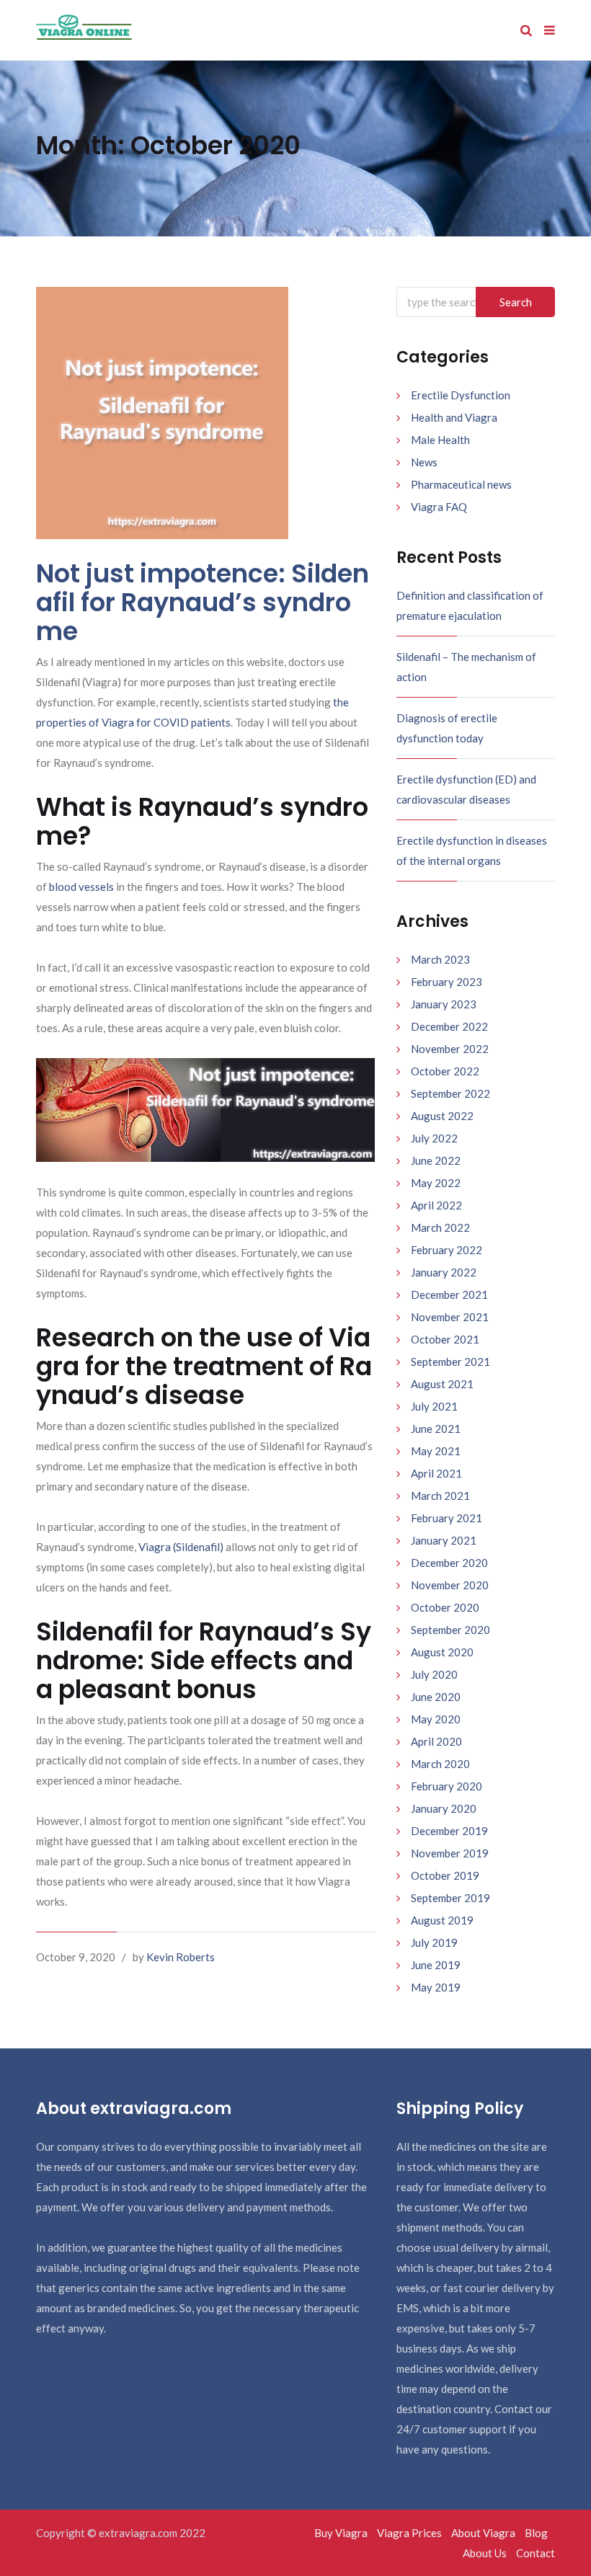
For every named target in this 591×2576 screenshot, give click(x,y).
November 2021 (450, 1317)
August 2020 (442, 1652)
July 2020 (434, 1674)
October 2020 (445, 1607)
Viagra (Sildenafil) (181, 1547)
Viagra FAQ (439, 507)
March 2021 (440, 1496)
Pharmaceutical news (461, 484)
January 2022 (444, 1272)
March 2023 (440, 959)
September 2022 (450, 1093)
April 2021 (436, 1473)
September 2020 (450, 1630)
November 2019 (450, 1853)
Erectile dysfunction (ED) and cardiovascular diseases (466, 789)
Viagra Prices (409, 2533)
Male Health (440, 440)
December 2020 (449, 1563)
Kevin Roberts (181, 1957)
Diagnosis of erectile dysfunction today (447, 728)
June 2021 (436, 1429)
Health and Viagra (454, 417)
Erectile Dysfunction (461, 395)
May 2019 (436, 1987)
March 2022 (440, 1227)
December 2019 (449, 1831)
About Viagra (483, 2533)
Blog (536, 2533)
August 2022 (442, 1116)
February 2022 (446, 1250)
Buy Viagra (341, 2533)
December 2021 (449, 1294)
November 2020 (450, 1585)
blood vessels (81, 887)
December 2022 (449, 1026)
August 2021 (442, 1384)
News (424, 462)
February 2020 (446, 1786)
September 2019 (450, 1898)
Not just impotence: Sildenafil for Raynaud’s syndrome (203, 602)
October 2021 (445, 1339)
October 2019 (445, 1875)
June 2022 (436, 1160)
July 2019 (434, 1942)
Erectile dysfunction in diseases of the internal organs (472, 850)
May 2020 (436, 1719)
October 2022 (445, 1071)
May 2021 (436, 1451)
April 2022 (436, 1205)
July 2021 (434, 1406)
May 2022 (436, 1183)
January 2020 (444, 1808)
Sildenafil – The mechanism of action (466, 667)
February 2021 (446, 1518)
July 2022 (434, 1138)
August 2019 (442, 1920)
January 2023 (444, 1004)
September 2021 (450, 1362)
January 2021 (444, 1540)
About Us (485, 2553)
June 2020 (436, 1697)
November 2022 (450, 1049)
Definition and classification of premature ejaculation (470, 605)
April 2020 (436, 1741)
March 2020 (440, 1764)
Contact (536, 2553)
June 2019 (436, 1965)
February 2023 (446, 982)
